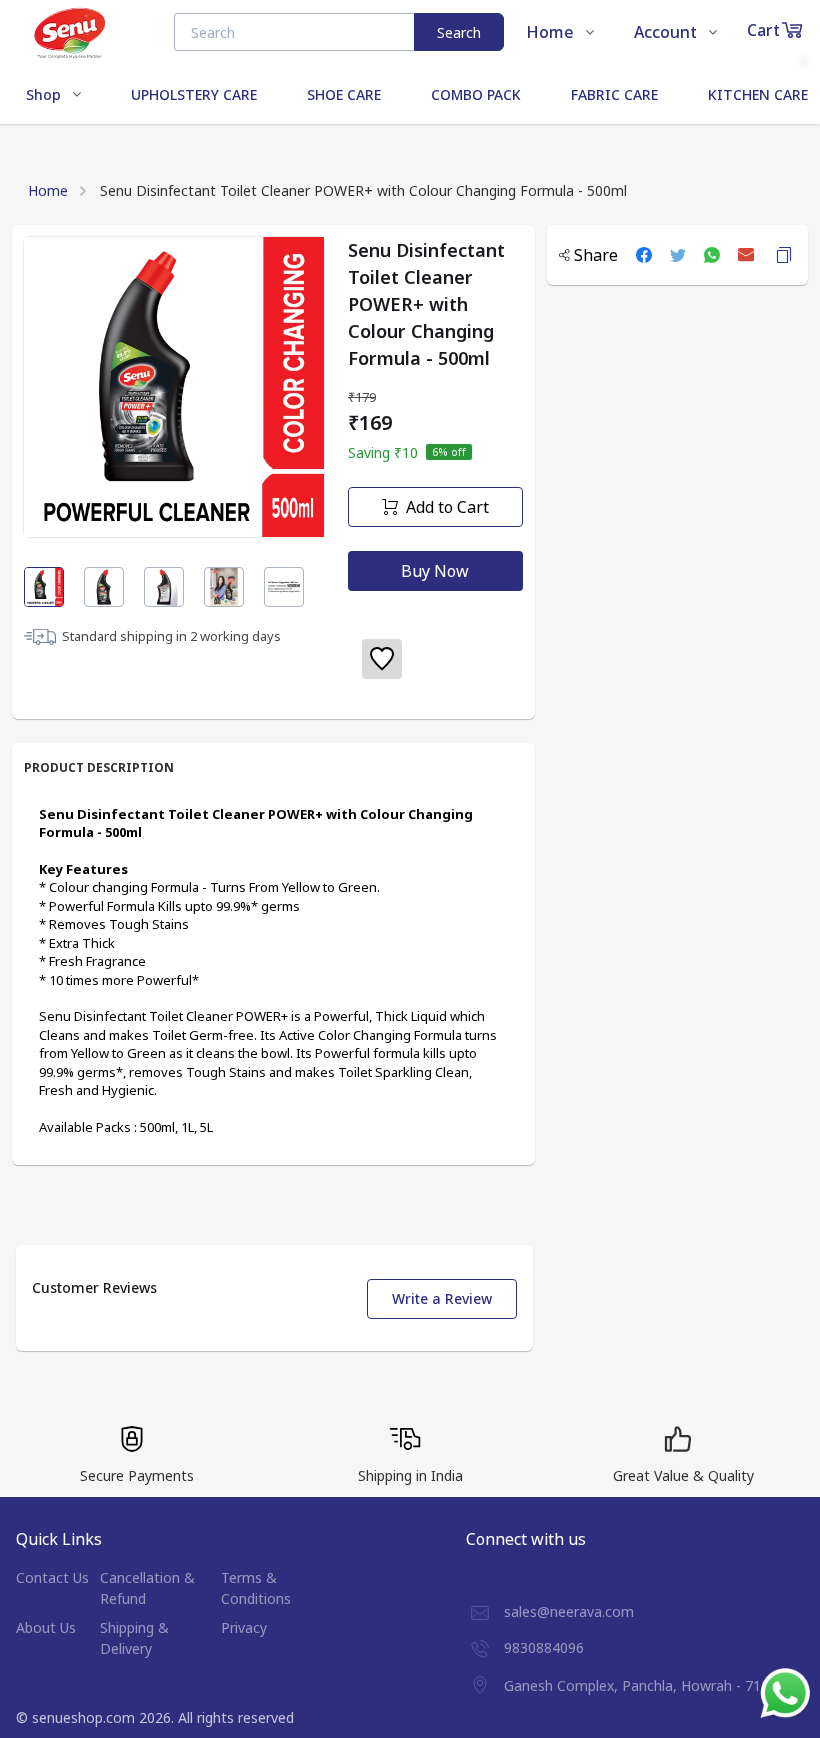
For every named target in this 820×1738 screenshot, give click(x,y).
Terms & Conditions (256, 1588)
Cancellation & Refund (147, 1588)
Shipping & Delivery (134, 1638)
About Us (46, 1627)
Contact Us (52, 1577)
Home (48, 190)
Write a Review (442, 1298)
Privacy (244, 1627)
